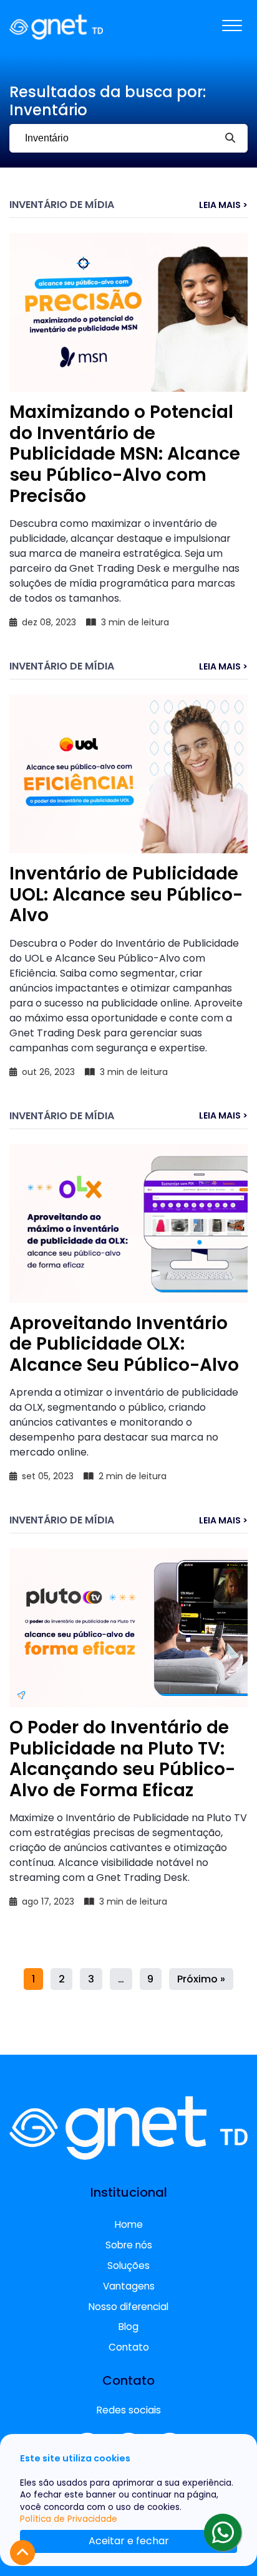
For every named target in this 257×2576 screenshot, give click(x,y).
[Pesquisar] (230, 138)
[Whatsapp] (223, 2532)
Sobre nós (129, 2245)
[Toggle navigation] (232, 27)
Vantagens (129, 2286)
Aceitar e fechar (129, 2541)
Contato (129, 2347)
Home (129, 2224)
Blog (128, 2327)
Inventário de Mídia (62, 205)
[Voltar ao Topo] (22, 2553)
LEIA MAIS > (223, 205)
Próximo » (201, 1979)
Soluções (128, 2266)
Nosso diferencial (128, 2307)
